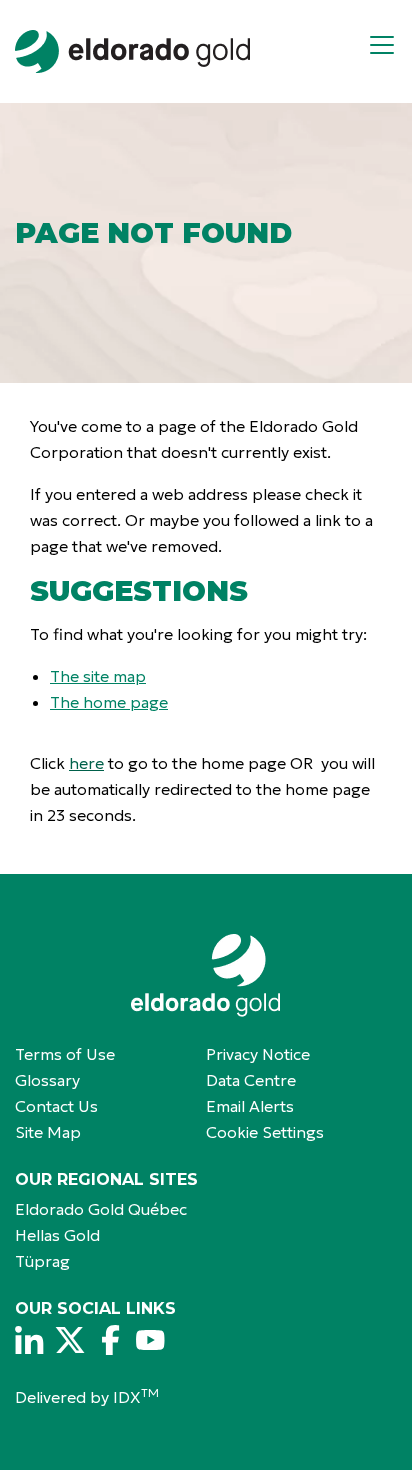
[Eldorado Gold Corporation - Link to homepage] (206, 975)
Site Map (48, 1132)
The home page (109, 702)
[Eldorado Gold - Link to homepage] (132, 51)
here (86, 763)
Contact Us (56, 1106)
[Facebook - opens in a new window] (110, 1340)
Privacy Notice (258, 1054)
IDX (136, 1397)
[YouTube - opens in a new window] (150, 1340)
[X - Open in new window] (70, 1340)
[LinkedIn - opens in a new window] (30, 1340)
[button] (389, 51)
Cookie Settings (265, 1132)
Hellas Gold (57, 1235)
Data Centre (251, 1080)
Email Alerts (250, 1106)
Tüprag (42, 1261)
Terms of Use (65, 1054)
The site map (98, 676)
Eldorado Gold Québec (101, 1209)
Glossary (47, 1080)
